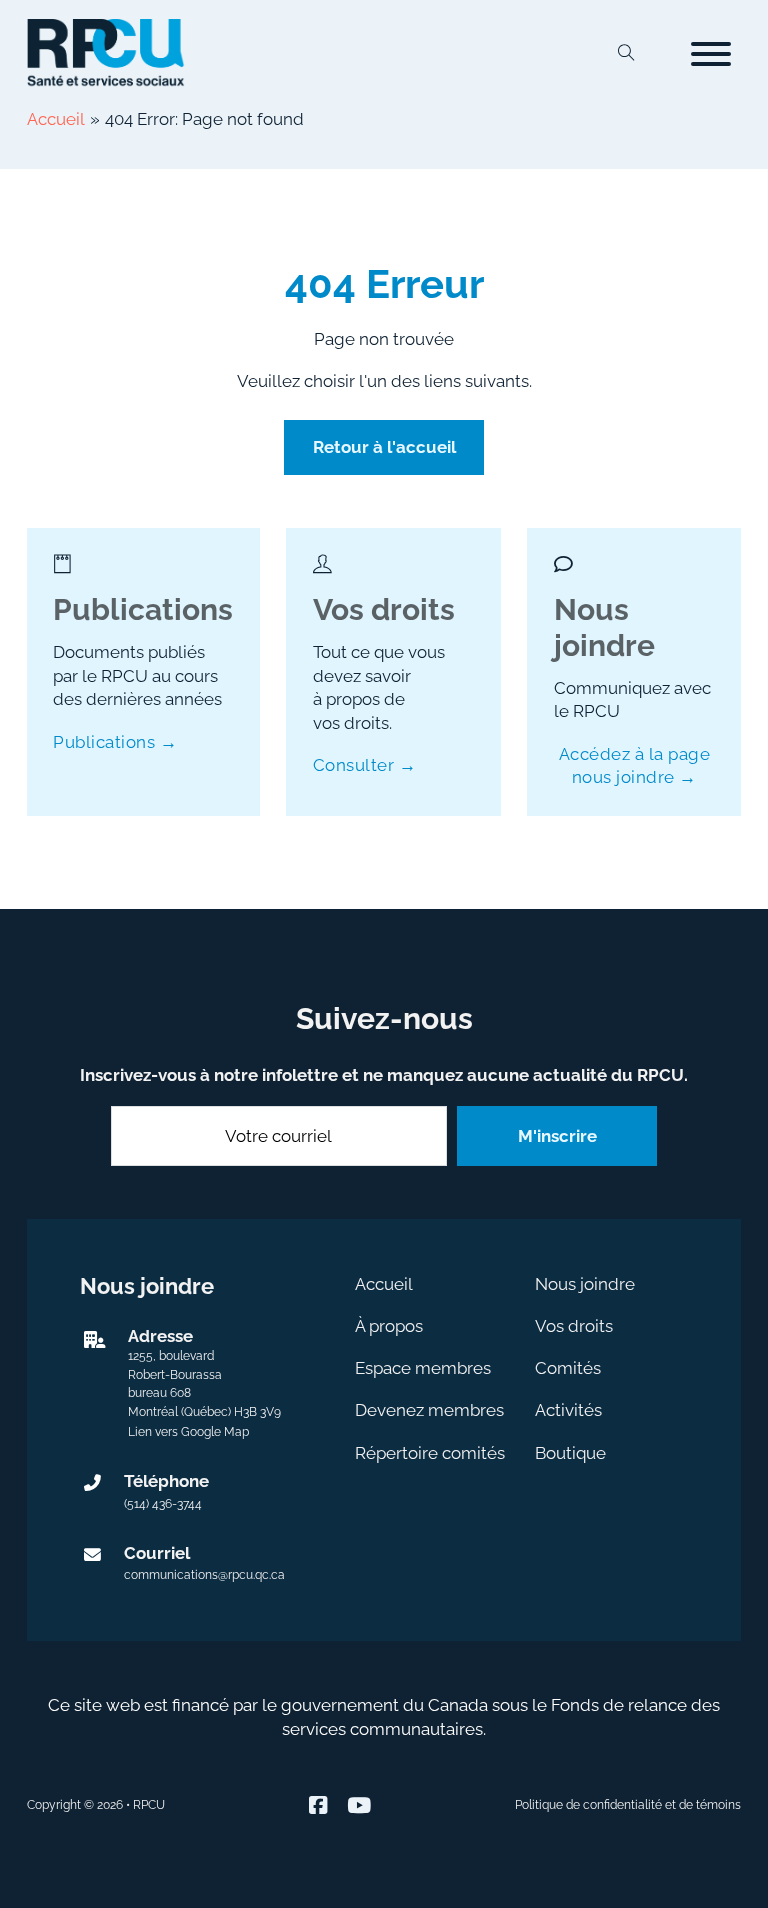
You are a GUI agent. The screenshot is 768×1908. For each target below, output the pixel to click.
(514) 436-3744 (163, 1504)
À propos (389, 1326)
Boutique (570, 1453)
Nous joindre (585, 1284)
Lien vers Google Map (188, 1432)
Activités (568, 1410)
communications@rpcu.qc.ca (204, 1575)
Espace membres (423, 1368)
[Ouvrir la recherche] (626, 54)
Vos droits (574, 1326)
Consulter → (365, 765)
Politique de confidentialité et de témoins (628, 1805)
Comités (568, 1368)
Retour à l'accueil (384, 447)
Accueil (384, 1284)
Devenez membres (429, 1410)
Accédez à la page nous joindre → (635, 765)
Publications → (115, 742)
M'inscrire (557, 1136)
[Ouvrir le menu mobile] (711, 54)
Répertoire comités (430, 1453)
